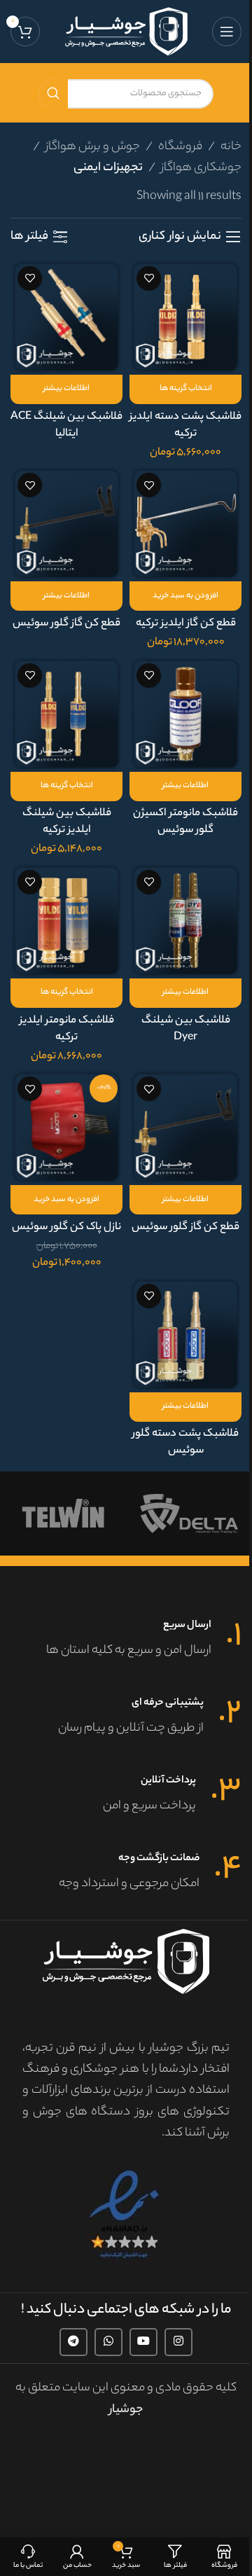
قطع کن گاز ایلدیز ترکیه (186, 624)
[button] (185, 596)
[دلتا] (189, 1514)
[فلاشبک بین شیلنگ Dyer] (185, 921)
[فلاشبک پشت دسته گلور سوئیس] (185, 1335)
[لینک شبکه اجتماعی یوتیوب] (143, 2342)
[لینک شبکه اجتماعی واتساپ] (108, 2342)
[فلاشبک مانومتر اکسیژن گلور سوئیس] (185, 714)
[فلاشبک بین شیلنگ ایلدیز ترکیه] (66, 714)
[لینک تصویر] (126, 2215)
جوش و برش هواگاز (93, 147)
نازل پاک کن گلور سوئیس (66, 1227)
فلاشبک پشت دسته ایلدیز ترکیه (185, 425)
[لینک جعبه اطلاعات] (126, 1640)
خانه (231, 147)
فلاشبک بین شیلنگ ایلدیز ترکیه (67, 822)
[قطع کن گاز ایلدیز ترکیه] (185, 524)
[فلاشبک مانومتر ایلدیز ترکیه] (66, 921)
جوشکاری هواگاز (201, 168)
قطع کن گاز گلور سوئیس (66, 624)
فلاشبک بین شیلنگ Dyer (186, 1029)
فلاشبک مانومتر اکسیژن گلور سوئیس (185, 822)
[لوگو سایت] (126, 31)
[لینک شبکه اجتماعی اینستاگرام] (178, 2342)
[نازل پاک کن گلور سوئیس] (66, 1127)
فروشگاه (180, 147)
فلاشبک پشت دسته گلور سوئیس (185, 1442)
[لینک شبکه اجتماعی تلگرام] (73, 2342)
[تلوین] (63, 1514)
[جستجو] (53, 94)
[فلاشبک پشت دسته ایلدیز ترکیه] (185, 317)
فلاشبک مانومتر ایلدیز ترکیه (67, 1029)
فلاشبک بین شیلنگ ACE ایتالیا (66, 425)
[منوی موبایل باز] (227, 32)
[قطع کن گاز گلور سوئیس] (66, 524)
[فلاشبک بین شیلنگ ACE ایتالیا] (66, 317)
